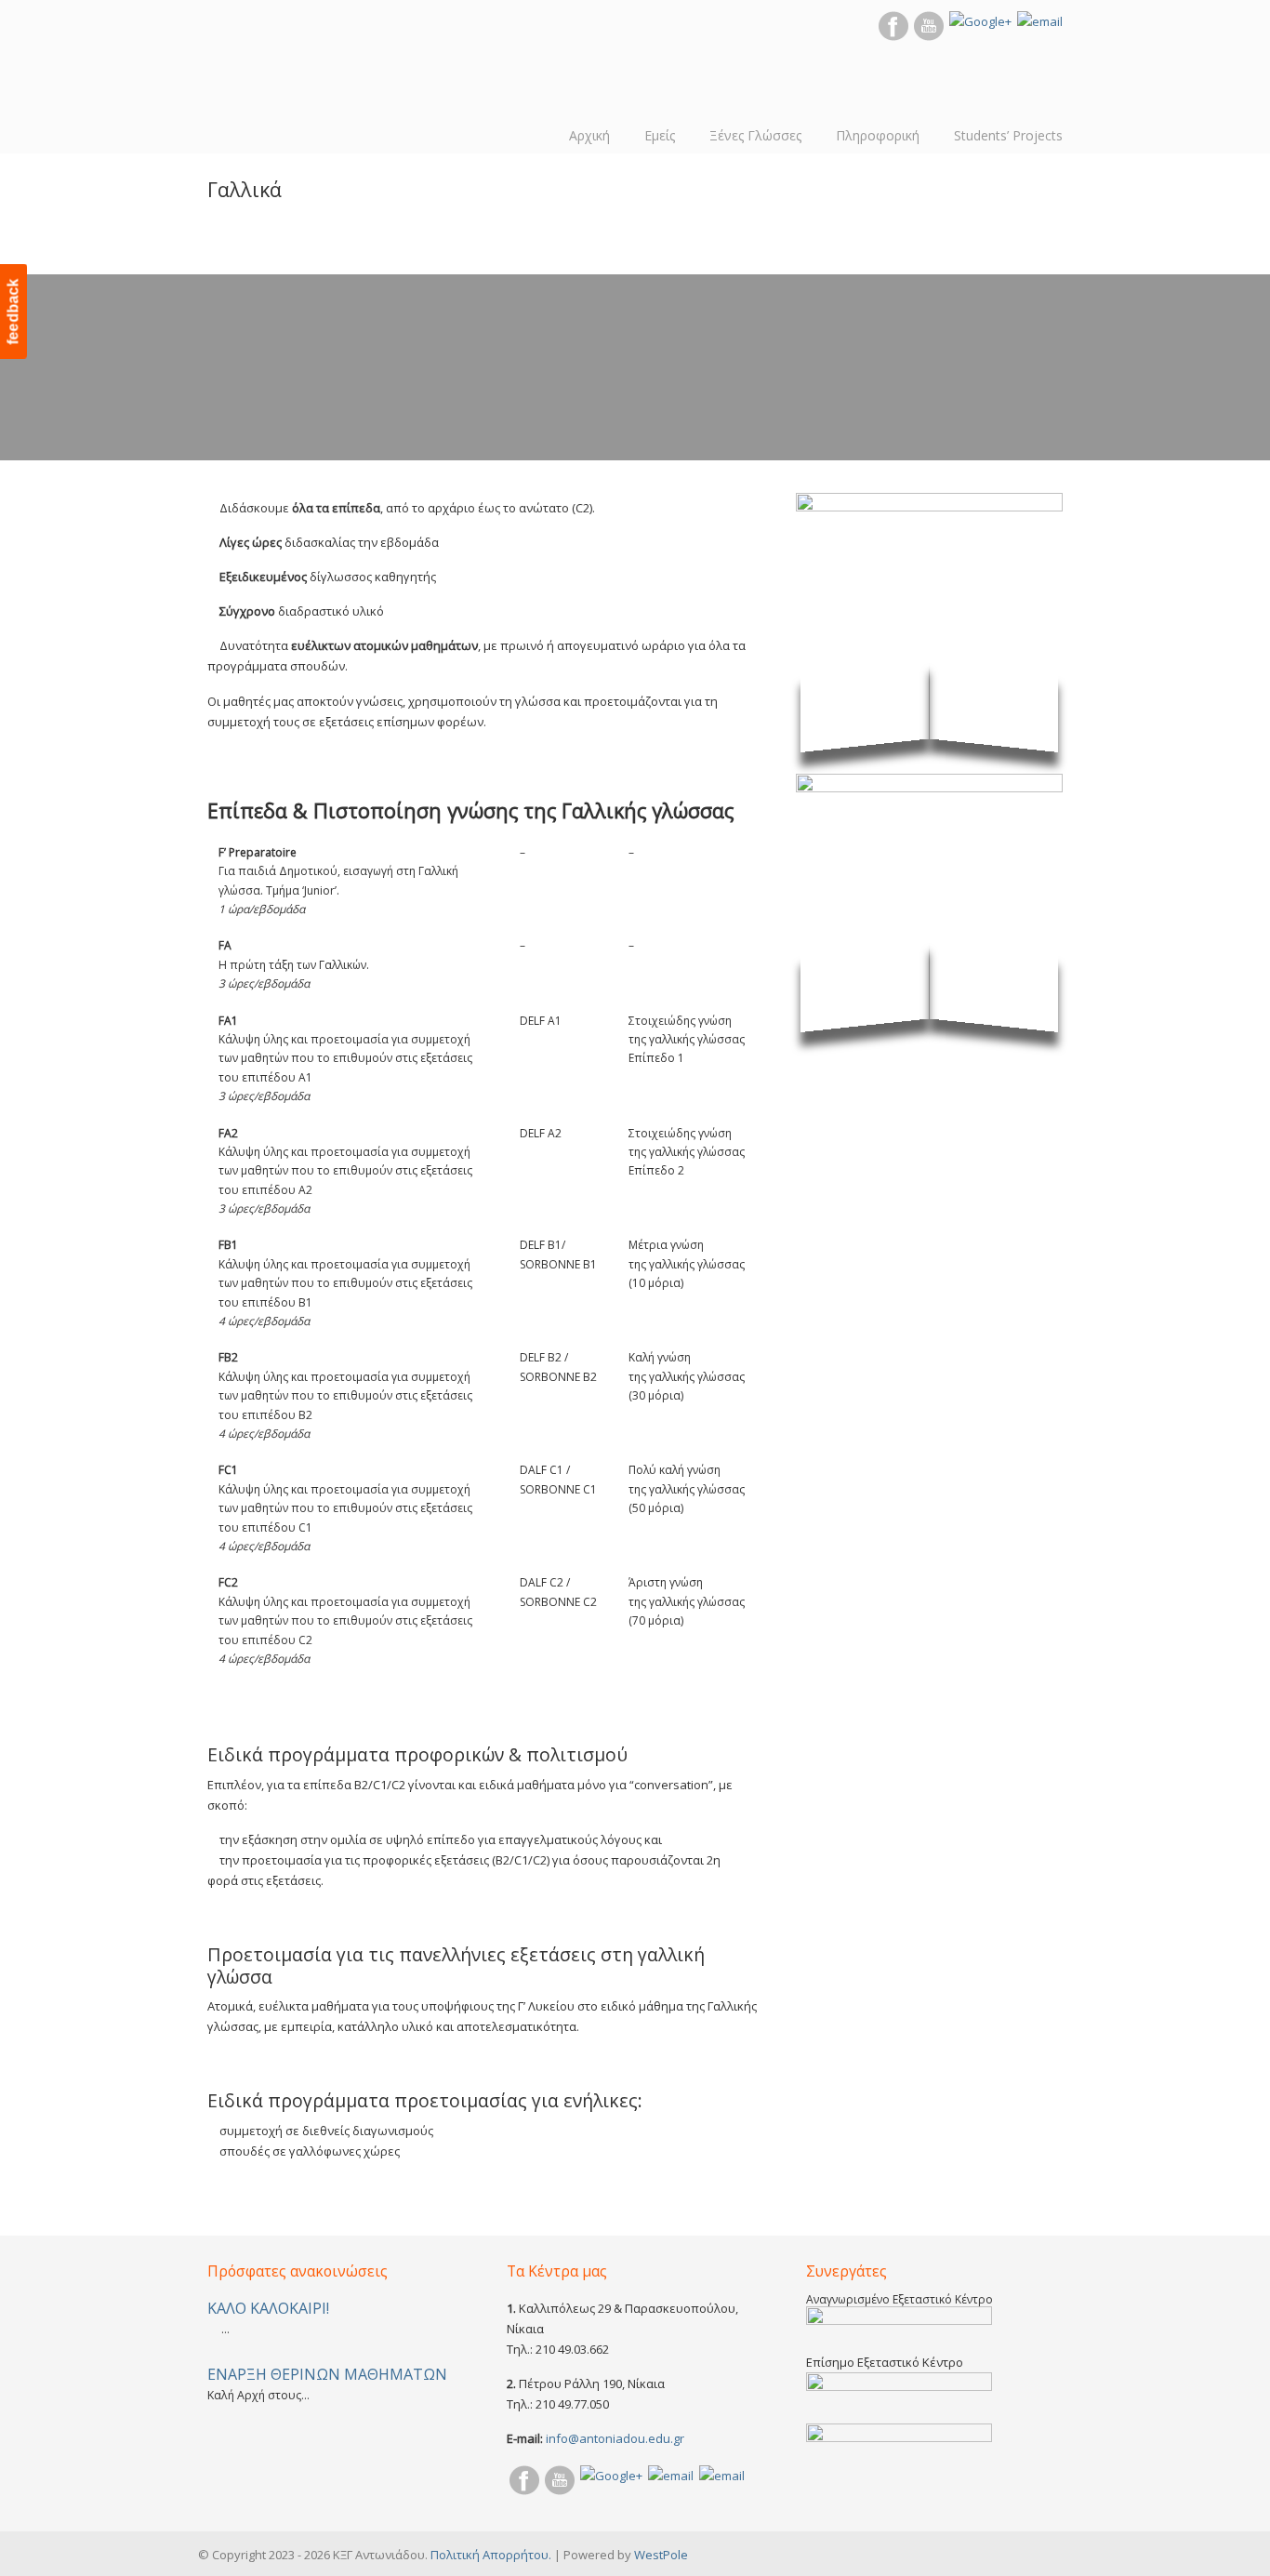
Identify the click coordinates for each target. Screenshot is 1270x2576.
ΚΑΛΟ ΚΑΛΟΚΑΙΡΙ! (268, 2308)
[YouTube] (929, 36)
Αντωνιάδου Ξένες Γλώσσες (268, 74)
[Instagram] (1040, 21)
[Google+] (980, 21)
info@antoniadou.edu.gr (615, 2438)
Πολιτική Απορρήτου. (491, 2555)
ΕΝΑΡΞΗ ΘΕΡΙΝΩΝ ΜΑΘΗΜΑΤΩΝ (327, 2374)
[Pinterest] (671, 2476)
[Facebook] (893, 36)
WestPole (661, 2555)
